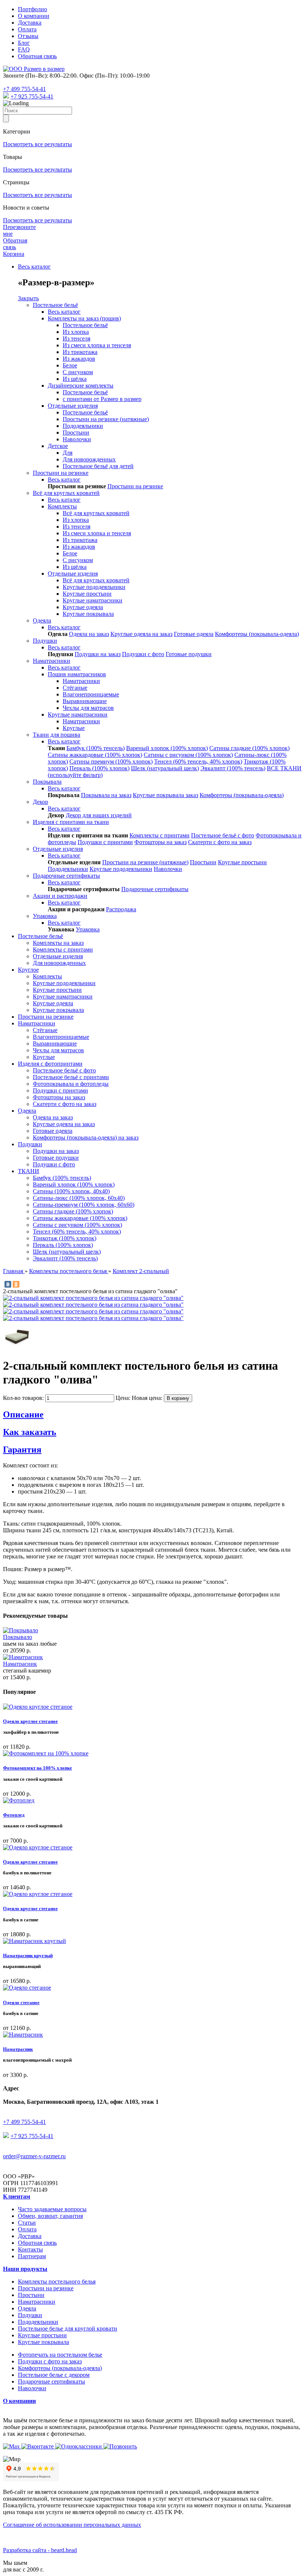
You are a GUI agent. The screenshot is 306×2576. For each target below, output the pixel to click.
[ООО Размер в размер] (34, 69)
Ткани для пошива (57, 735)
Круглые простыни (87, 594)
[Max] (6, 96)
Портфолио (32, 9)
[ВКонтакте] (8, 1284)
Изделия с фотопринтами (50, 1064)
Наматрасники (51, 661)
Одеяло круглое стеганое (30, 1721)
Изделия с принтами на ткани (71, 822)
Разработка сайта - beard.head (40, 2550)
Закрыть (28, 298)
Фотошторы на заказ (160, 842)
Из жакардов (79, 359)
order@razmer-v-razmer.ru (34, 2156)
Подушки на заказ (98, 654)
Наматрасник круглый (28, 1955)
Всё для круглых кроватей (66, 493)
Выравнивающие (85, 701)
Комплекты (62, 506)
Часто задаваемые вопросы (52, 2209)
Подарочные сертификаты (66, 876)
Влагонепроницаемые (91, 694)
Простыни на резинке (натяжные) (106, 419)
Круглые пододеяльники (94, 587)
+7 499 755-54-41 (24, 89)
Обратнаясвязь (15, 244)
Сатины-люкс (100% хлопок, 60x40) (79, 1198)
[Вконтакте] (38, 2446)
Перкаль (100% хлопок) (99, 768)
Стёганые (75, 688)
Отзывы (28, 36)
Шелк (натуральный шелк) (165, 768)
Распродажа (121, 909)
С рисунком (78, 372)
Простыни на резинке (61, 473)
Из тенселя (76, 339)
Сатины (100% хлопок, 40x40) (71, 1191)
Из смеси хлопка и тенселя (97, 345)
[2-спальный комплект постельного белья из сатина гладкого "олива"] (93, 1298)
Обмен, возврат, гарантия (50, 2216)
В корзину (178, 1398)
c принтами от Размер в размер (102, 399)
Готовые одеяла (194, 634)
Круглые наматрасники (93, 600)
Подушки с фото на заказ (50, 2361)
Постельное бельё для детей (98, 466)
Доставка (30, 23)
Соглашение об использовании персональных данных (72, 2525)
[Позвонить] (120, 2446)
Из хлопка (76, 332)
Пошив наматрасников (77, 674)
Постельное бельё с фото (223, 835)
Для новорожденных (89, 459)
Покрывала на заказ (106, 795)
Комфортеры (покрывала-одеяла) (257, 634)
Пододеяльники (83, 426)
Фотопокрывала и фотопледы (71, 1084)
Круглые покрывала (88, 614)
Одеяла (42, 621)
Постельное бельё (55, 305)
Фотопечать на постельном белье (60, 2355)
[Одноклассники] (16, 1284)
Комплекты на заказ (58, 943)
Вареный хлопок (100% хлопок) (167, 748)
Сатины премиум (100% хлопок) (111, 761)
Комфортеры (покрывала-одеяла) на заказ (86, 1137)
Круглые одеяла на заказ (141, 634)
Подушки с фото (143, 654)
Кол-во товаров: (24, 1398)
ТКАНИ (29, 1171)
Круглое (28, 970)
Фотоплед (14, 1815)
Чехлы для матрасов (88, 708)
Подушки (45, 641)
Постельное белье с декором (54, 2375)
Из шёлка (75, 379)
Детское (58, 446)
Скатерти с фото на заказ (220, 842)
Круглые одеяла (83, 607)
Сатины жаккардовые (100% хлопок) (95, 755)
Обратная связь (37, 56)
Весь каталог (34, 267)
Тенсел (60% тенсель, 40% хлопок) (198, 761)
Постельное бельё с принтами (71, 1077)
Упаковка (45, 916)
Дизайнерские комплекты (81, 386)
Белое (70, 365)
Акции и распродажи (60, 896)
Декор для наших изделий (99, 815)
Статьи (27, 2223)
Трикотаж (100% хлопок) (65, 1238)
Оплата (27, 29)
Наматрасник (20, 1664)
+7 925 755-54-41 (32, 96)
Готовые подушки (189, 654)
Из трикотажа (80, 352)
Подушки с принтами (105, 842)
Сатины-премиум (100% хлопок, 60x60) (84, 1205)
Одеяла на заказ (89, 634)
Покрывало (18, 1637)
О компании (34, 16)
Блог (24, 43)
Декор (40, 802)
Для (68, 453)
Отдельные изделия (73, 406)
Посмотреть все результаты (38, 144)
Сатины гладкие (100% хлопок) (249, 748)
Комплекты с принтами (160, 835)
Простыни (76, 433)
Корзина (14, 254)
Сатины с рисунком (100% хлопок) (188, 755)
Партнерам (32, 2256)
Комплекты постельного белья (57, 2282)
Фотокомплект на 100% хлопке (38, 1768)
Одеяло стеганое (21, 2002)
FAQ (24, 49)
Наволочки (77, 439)
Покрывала (47, 782)
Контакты (30, 2249)
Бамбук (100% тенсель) (96, 748)
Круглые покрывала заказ (166, 795)
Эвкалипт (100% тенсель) (233, 768)
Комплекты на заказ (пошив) (84, 318)
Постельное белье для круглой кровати (68, 2329)
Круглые (74, 728)
